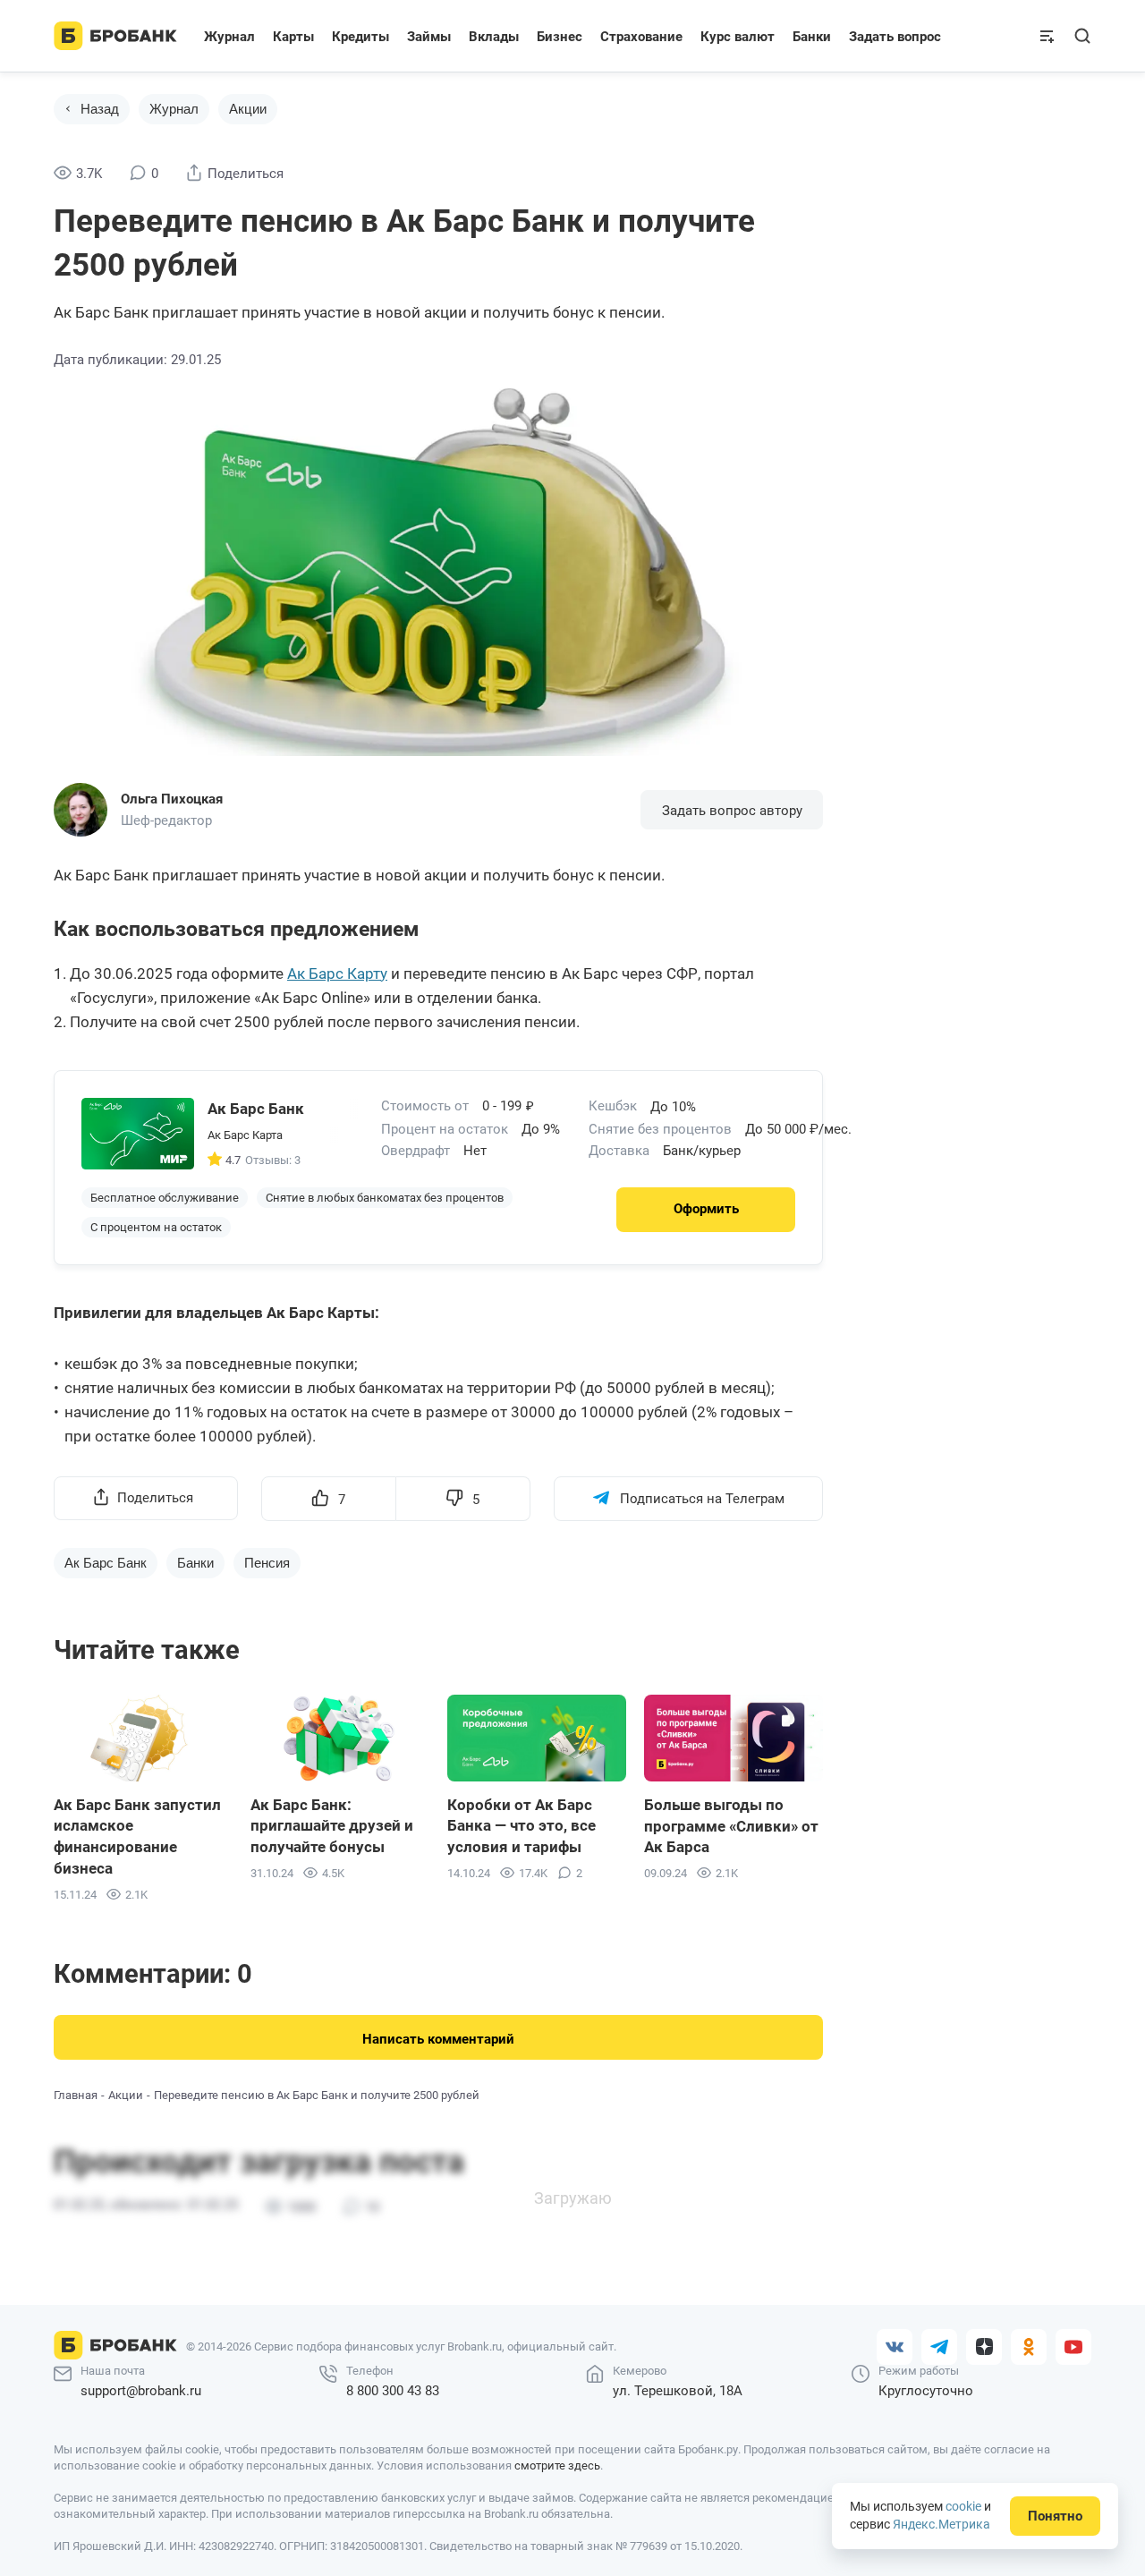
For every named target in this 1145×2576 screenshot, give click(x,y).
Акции (248, 109)
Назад (100, 109)
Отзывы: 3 (273, 1160)
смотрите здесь (557, 2465)
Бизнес (560, 37)
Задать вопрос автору (732, 811)
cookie (963, 2506)
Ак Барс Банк (106, 1563)
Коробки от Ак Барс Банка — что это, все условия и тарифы (522, 1826)
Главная (76, 2095)
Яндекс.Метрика (941, 2524)
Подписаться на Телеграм (702, 1499)
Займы (429, 37)
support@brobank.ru (141, 2391)
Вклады (494, 37)
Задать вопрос (895, 37)
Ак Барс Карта (245, 1135)
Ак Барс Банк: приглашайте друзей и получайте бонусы (332, 1826)
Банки (812, 37)
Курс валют (738, 37)
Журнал (229, 37)
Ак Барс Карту (337, 973)
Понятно (1055, 2516)
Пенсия (267, 1563)
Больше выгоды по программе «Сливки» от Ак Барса (731, 1826)
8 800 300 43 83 (393, 2391)
